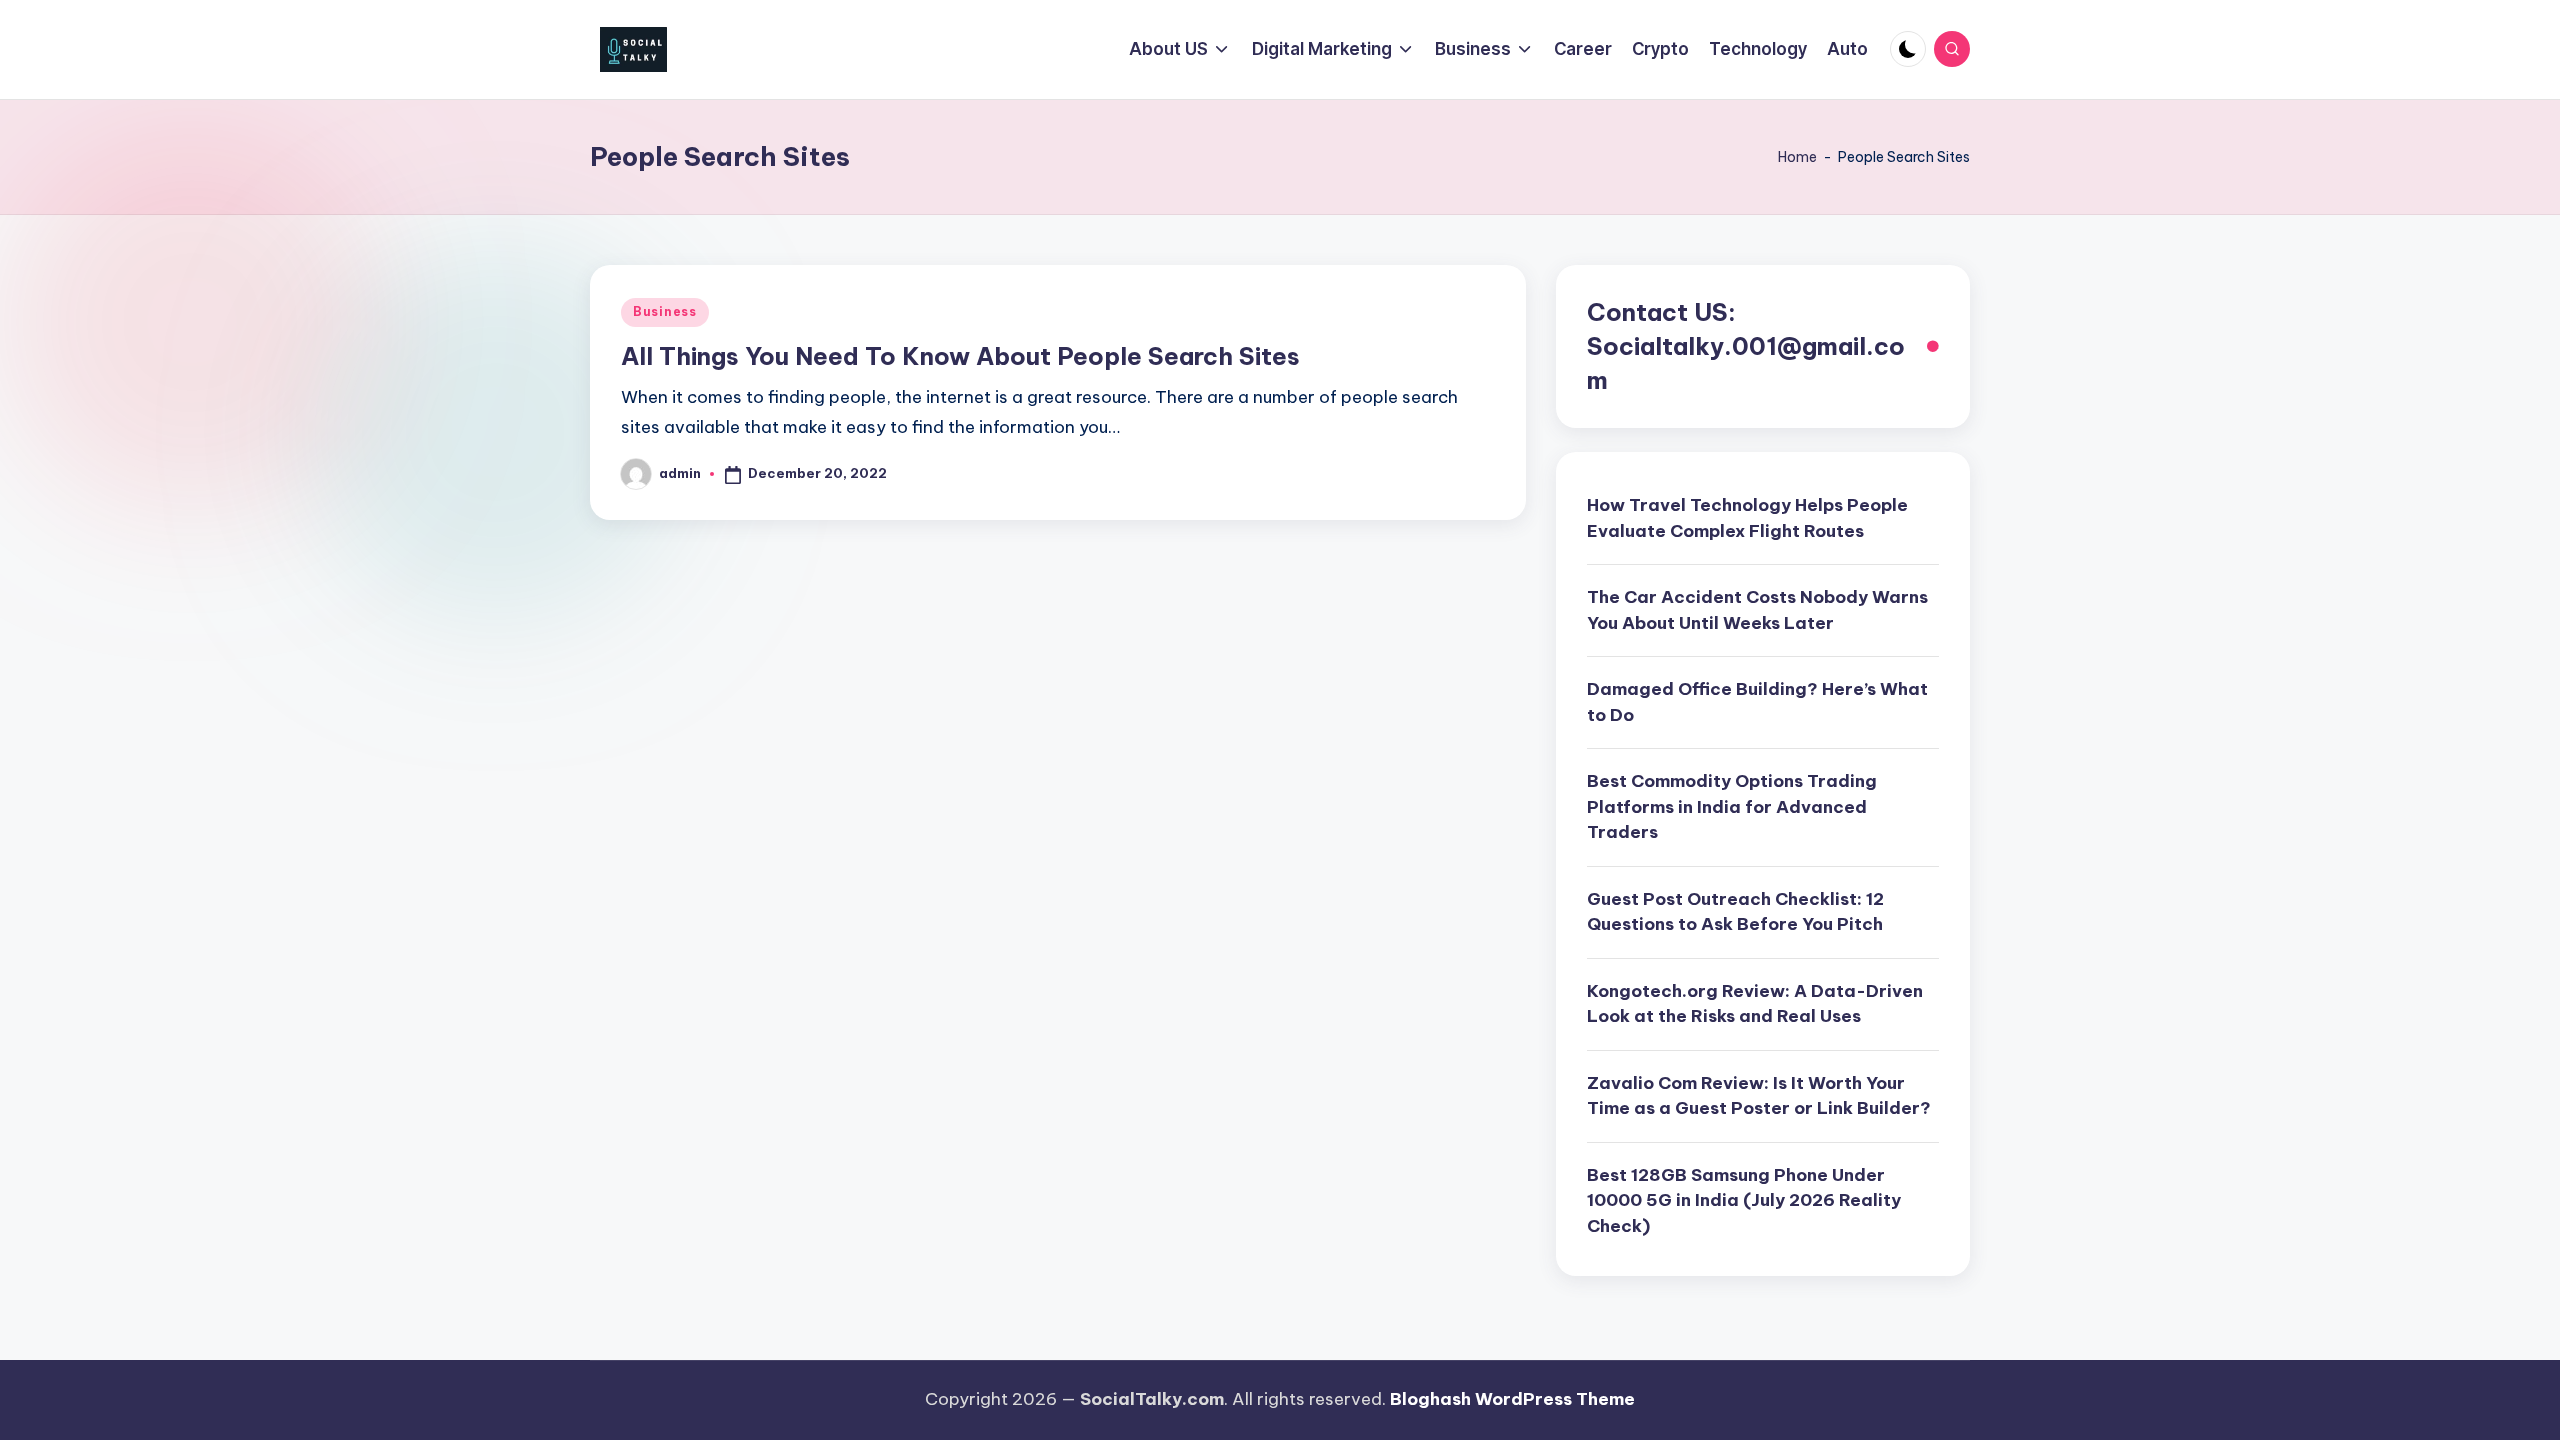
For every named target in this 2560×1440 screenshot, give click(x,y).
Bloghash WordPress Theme (1512, 1399)
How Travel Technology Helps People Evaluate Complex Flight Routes (1747, 518)
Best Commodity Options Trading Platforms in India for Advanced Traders (1732, 806)
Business (665, 311)
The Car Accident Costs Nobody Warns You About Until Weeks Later (1757, 610)
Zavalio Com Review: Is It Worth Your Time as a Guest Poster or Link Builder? (1759, 1096)
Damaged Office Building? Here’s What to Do (1757, 702)
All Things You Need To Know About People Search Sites (960, 356)
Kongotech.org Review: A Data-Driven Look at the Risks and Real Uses (1755, 1004)
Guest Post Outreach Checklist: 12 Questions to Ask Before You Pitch (1735, 912)
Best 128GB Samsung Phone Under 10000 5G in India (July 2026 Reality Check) (1744, 1200)
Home (1797, 157)
